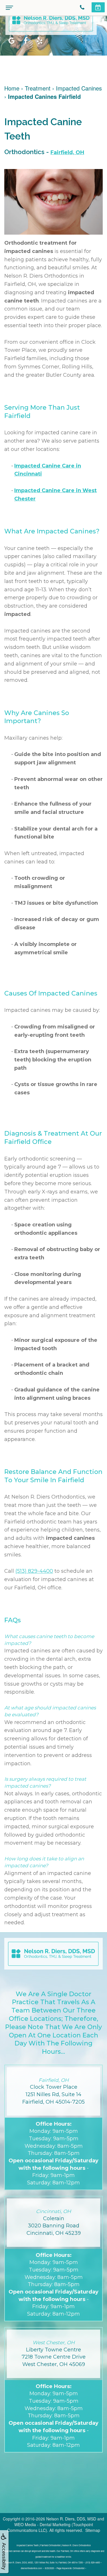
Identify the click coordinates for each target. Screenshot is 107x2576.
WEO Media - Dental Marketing (42, 2524)
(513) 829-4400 (34, 1571)
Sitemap (93, 2530)
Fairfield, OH (67, 152)
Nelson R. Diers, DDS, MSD (71, 2519)
